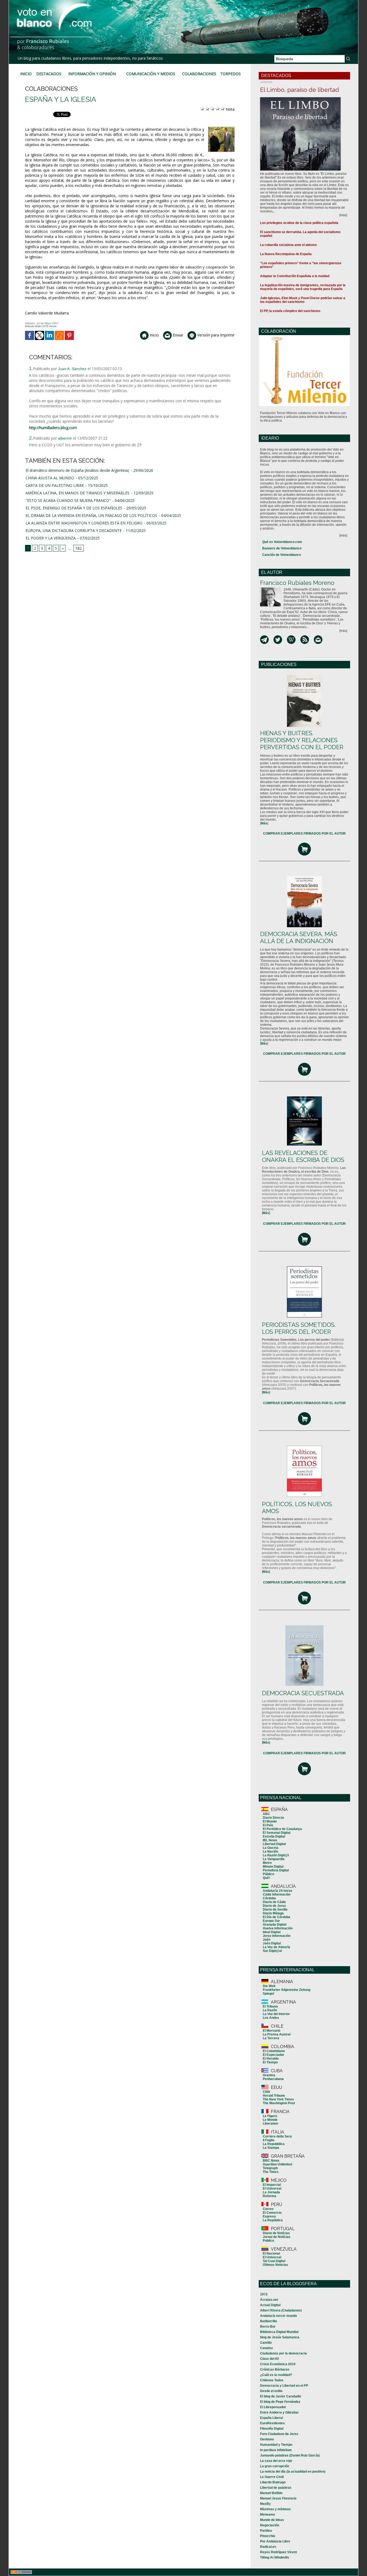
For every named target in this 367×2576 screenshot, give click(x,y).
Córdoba (269, 1898)
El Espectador (274, 2055)
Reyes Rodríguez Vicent (278, 2552)
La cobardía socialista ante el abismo (288, 245)
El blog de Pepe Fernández (280, 2402)
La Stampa (271, 2148)
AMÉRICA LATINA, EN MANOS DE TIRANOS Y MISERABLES (78, 493)
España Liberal (271, 2418)
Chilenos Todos (272, 2380)
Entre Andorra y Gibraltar (279, 2412)
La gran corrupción (275, 2466)
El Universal (272, 2189)
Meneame (268, 2515)
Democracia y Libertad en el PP (284, 2386)
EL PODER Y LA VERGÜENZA (51, 538)
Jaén (267, 1940)
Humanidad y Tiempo (276, 2445)
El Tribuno (270, 2006)
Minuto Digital (273, 1867)
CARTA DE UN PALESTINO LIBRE (55, 485)
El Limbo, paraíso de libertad (300, 90)
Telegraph (270, 2168)
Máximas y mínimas (275, 2509)
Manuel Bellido (271, 2493)
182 (78, 548)
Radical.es (268, 2547)
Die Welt (269, 1986)
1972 (264, 2294)
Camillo (266, 2343)
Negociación (270, 2525)
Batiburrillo (269, 2321)
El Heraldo (271, 2059)
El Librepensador (273, 2407)
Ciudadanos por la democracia (283, 2353)
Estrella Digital (274, 1836)
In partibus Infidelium (276, 2450)
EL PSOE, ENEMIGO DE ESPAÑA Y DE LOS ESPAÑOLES (74, 508)
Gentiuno (267, 2439)
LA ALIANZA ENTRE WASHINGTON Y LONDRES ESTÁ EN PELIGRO (84, 523)
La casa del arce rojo (276, 2461)
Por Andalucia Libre (275, 2541)
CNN (266, 2092)
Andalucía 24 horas (278, 1891)
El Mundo (270, 1821)
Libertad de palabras (276, 2488)
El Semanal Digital (277, 1833)
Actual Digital (270, 2305)
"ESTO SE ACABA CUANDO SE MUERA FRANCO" (68, 500)
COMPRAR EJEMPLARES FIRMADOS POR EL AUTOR (304, 834)
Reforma (269, 2196)
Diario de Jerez (274, 1906)
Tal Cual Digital (274, 2261)
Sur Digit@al (272, 1951)
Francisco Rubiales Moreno (297, 583)
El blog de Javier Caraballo (280, 2396)
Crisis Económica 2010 (278, 2364)
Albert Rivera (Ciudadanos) (281, 2310)
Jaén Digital (272, 1943)
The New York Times (278, 2099)
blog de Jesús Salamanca (280, 2337)
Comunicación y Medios (151, 74)
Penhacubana (273, 2079)
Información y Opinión (92, 74)
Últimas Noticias (275, 2265)
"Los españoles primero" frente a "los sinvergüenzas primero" (301, 265)
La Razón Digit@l (276, 1855)
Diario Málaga (273, 1913)
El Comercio (272, 2213)
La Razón (270, 2010)
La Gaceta (271, 1848)
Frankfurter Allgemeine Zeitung (287, 1990)
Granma (269, 2075)
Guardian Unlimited (277, 2164)
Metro (267, 1863)
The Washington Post (279, 2103)
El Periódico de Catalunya (282, 1829)
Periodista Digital (276, 1870)
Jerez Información (277, 1936)
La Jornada (271, 2192)
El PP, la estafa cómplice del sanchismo (290, 311)
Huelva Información (278, 1928)
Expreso (269, 2216)
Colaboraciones (199, 74)
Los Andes (271, 2018)
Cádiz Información (277, 1894)
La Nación (270, 1852)
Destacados (49, 74)
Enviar (177, 335)
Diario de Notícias (276, 2233)
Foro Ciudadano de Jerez (279, 2434)
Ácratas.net (269, 2300)
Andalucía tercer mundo (278, 2316)
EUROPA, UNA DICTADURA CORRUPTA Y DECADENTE (74, 530)
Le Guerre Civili (272, 2477)
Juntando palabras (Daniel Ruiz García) (290, 2455)
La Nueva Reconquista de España (286, 254)
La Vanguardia (274, 1859)
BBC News (271, 2161)
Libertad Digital (274, 1844)
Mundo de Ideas (272, 2520)
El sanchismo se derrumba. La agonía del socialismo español (300, 234)
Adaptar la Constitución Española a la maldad (295, 276)
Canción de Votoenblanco (282, 555)
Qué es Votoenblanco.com (282, 542)
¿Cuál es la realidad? (276, 2375)
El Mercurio (271, 2031)
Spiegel (268, 1994)
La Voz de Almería (276, 1947)
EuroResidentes (272, 2423)
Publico (268, 2241)
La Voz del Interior (276, 2014)
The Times (271, 2172)
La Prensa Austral (277, 2034)
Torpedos (231, 74)
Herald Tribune (274, 2096)
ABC (266, 1814)
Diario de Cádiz (274, 1902)
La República (273, 2220)
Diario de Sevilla (275, 1910)
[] (264, 823)
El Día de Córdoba (276, 1917)
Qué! (266, 1878)
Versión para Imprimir (215, 335)
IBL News (270, 1840)
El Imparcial (272, 2185)
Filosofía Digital (272, 2429)
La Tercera (271, 2038)
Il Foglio (269, 2140)
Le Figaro (270, 2116)
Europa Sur (271, 1921)
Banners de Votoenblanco (282, 548)
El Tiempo (270, 2062)
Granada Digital (275, 1925)
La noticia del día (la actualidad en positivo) (293, 2472)
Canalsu (266, 2348)
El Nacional (271, 2253)
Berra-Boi (268, 2327)
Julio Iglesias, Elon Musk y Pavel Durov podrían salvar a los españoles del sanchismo (303, 300)
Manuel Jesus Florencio (278, 2498)
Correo (268, 2209)
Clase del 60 (269, 2359)
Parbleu (266, 2531)
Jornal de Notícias (277, 2237)
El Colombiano (274, 2051)
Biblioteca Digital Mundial (279, 2332)
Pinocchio (268, 2536)
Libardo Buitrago (273, 2482)
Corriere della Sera (277, 2136)
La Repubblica (274, 2144)
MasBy (265, 2504)
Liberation (270, 2124)
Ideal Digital (272, 1932)
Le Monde (270, 2120)
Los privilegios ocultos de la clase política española (299, 223)
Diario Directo (273, 1818)
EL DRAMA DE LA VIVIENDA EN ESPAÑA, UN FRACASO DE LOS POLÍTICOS (91, 515)
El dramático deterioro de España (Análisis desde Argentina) (77, 470)
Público (268, 1874)
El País (268, 1825)
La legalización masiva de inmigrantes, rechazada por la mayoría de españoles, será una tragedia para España (303, 287)
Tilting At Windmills (275, 2557)
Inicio (26, 74)
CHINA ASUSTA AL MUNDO (50, 478)
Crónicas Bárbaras (275, 2370)
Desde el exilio (271, 2391)
